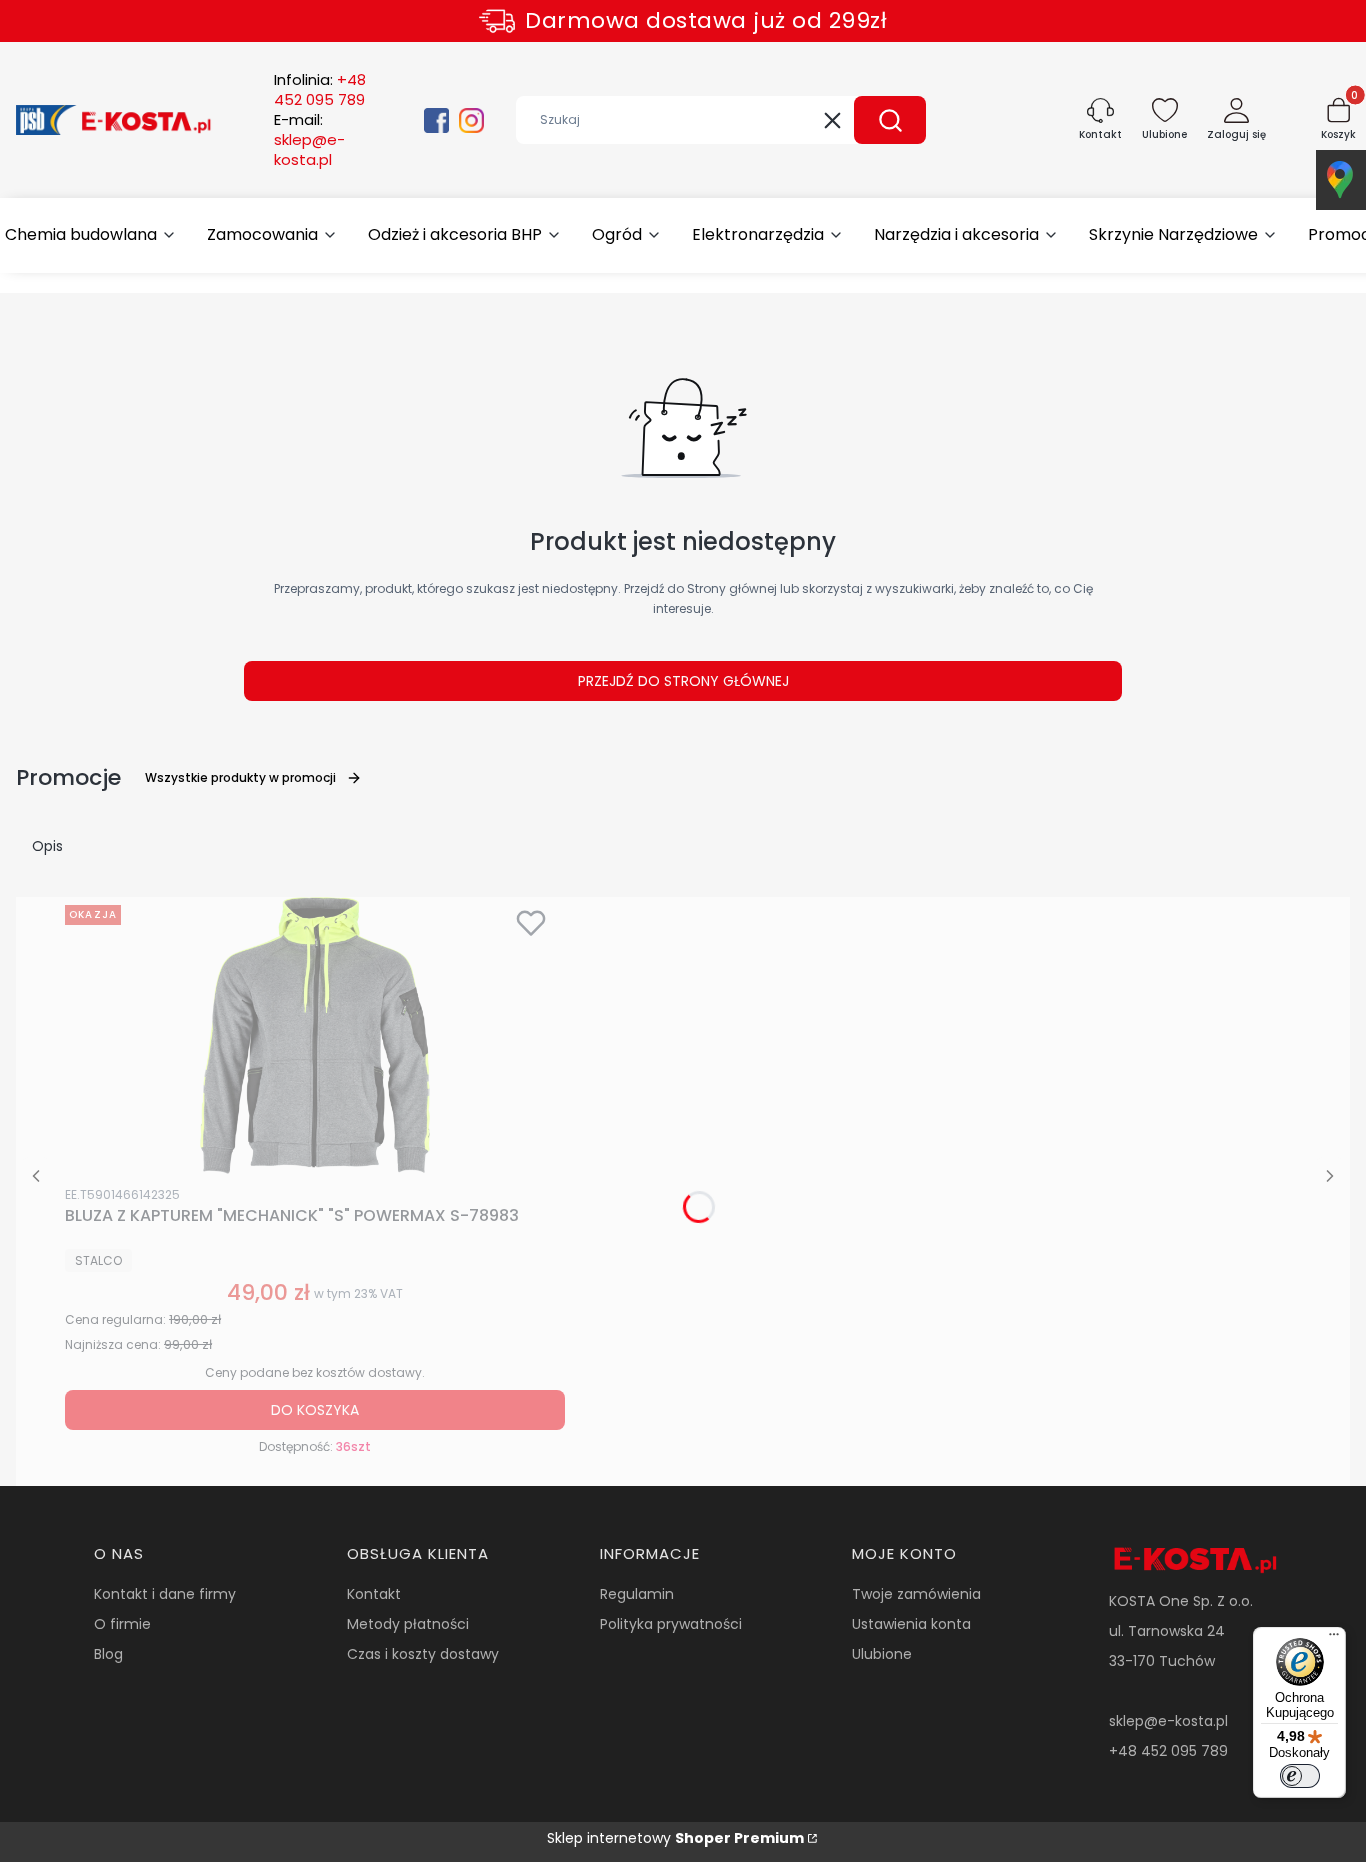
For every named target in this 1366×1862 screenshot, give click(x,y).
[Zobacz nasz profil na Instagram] (471, 120)
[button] (890, 120)
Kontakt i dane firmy (165, 1594)
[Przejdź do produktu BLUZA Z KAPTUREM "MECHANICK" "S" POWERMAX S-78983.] (315, 1037)
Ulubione (882, 1654)
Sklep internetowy (675, 1838)
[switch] (1300, 1776)
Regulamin (637, 1594)
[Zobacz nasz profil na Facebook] (436, 120)
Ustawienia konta (911, 1624)
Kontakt (374, 1594)
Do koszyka (315, 1410)
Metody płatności (408, 1624)
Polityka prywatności (671, 1624)
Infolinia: (320, 90)
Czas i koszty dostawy (423, 1654)
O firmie (122, 1624)
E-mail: (309, 140)
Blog (108, 1654)
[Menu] (1334, 1639)
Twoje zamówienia (916, 1594)
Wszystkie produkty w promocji (240, 777)
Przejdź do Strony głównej (683, 681)
